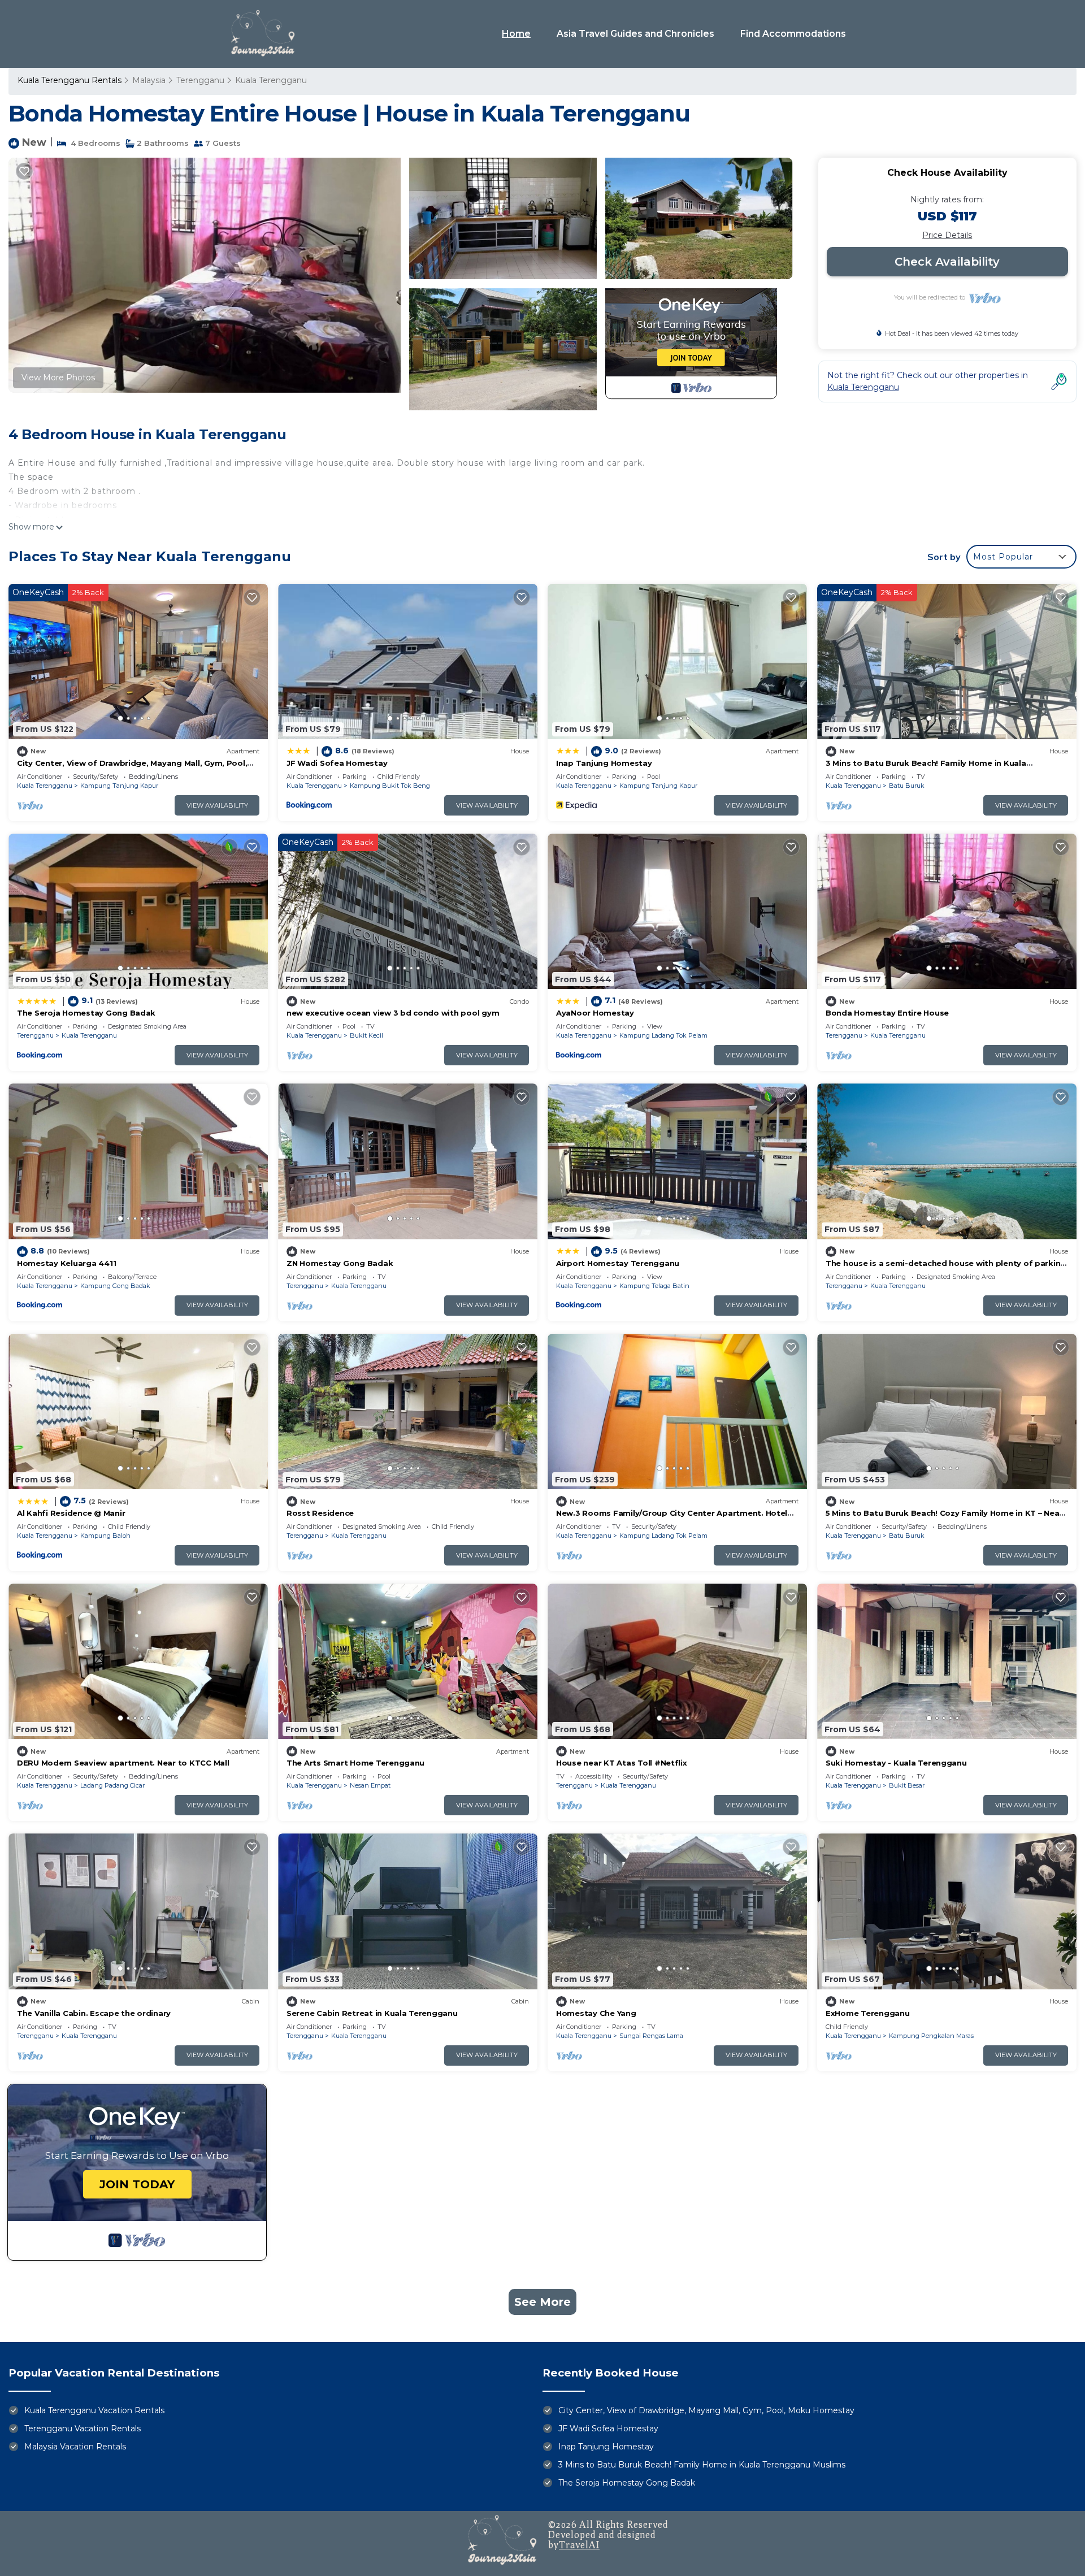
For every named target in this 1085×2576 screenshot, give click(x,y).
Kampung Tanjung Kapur (119, 786)
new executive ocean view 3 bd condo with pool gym (393, 1013)
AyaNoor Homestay (595, 1013)
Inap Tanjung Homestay (604, 763)
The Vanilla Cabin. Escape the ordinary (94, 2013)
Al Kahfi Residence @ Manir (71, 1513)
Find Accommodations (793, 34)
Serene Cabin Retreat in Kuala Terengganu (372, 2013)
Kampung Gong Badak (115, 1286)
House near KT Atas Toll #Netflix (622, 1763)
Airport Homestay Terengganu (618, 1263)
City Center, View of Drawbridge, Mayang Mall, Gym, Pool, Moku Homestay (706, 2410)
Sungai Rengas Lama (651, 2036)
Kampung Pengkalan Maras (931, 2036)
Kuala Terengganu (271, 80)
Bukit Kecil (366, 1035)
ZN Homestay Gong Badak (340, 1263)
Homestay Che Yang (596, 2013)
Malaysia (149, 80)
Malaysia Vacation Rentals (75, 2447)
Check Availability (947, 262)
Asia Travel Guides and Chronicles (635, 34)
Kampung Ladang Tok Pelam (663, 1035)
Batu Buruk (907, 786)
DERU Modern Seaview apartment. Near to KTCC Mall (123, 1763)
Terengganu (200, 80)
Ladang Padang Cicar (112, 1785)
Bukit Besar (907, 1785)
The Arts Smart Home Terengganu (355, 1763)
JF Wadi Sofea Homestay (337, 763)
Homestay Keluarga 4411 (66, 1263)
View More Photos (58, 378)
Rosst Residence (320, 1513)
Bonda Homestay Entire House (887, 1013)
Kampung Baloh (105, 1536)
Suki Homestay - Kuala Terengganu (896, 1763)
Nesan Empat (370, 1785)
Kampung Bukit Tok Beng (390, 786)
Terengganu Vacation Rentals (83, 2428)
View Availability (217, 805)
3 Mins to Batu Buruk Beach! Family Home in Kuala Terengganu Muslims (702, 2465)
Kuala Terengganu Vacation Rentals (94, 2410)
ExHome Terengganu (868, 2013)
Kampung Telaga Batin (654, 1286)
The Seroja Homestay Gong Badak (86, 1013)
